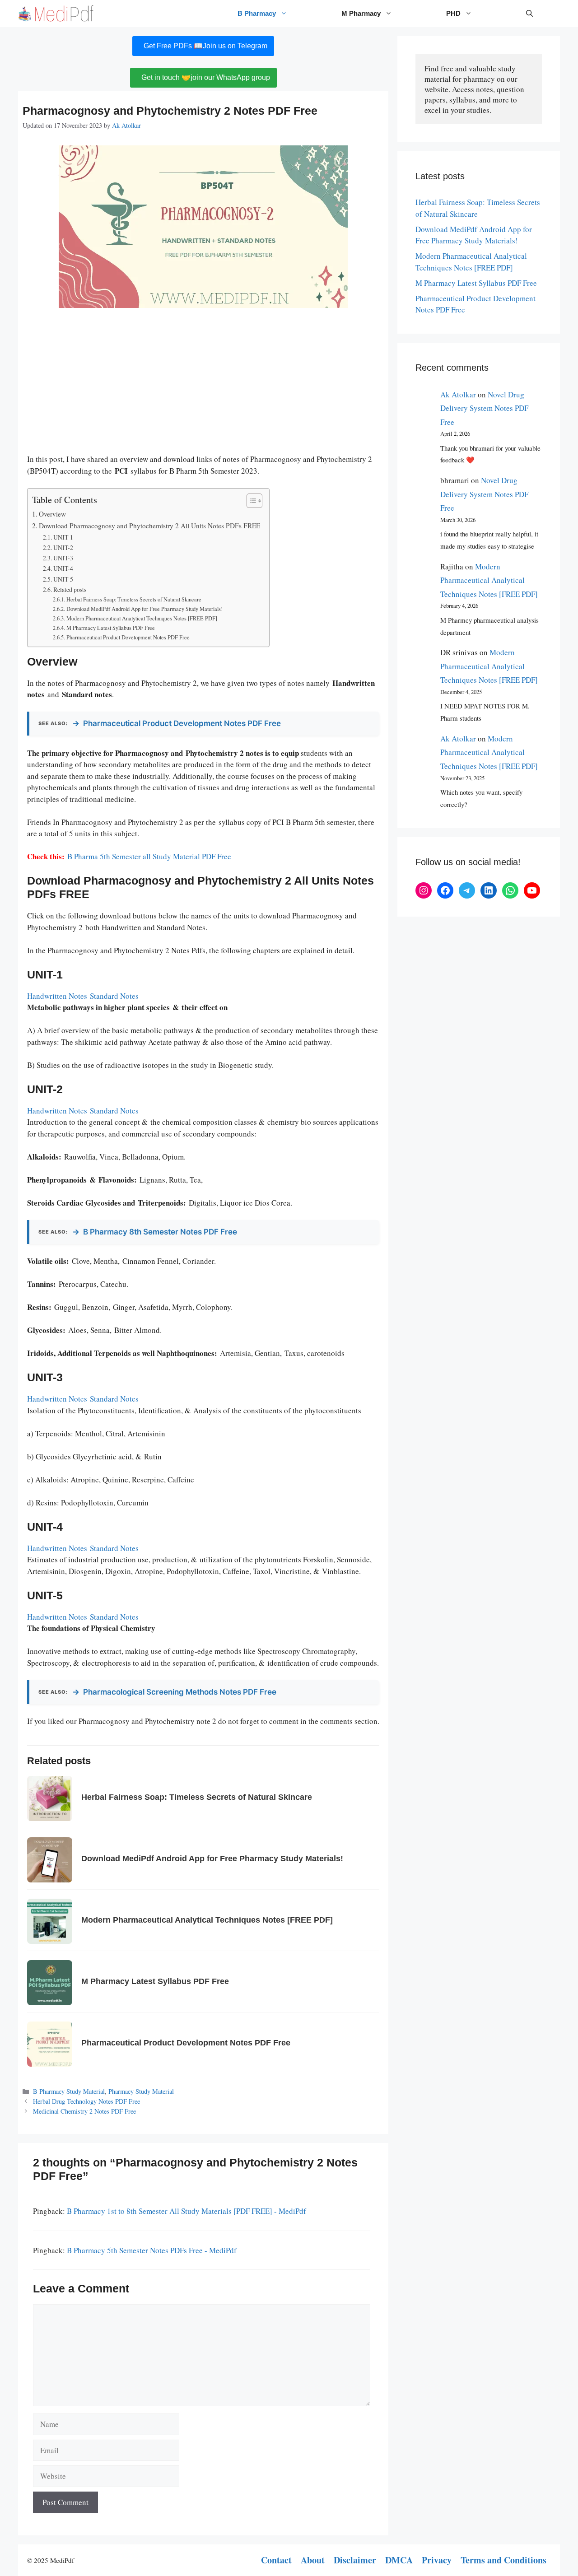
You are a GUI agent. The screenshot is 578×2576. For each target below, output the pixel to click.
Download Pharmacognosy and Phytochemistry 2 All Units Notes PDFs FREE (149, 526)
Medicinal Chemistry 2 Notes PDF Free (84, 2111)
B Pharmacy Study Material (69, 2091)
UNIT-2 (63, 547)
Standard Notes (114, 996)
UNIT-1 (63, 537)
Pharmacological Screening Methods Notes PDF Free (174, 1692)
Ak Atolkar (458, 394)
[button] (529, 14)
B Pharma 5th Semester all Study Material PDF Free (149, 856)
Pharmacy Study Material (141, 2091)
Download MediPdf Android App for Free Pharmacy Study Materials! (144, 609)
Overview (52, 514)
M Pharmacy (361, 13)
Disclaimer (355, 2560)
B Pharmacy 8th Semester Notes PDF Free (155, 1232)
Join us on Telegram (205, 46)
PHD (453, 13)
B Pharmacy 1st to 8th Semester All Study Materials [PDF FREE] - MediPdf (186, 2211)
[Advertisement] (203, 387)
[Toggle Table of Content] (250, 501)
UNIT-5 (63, 579)
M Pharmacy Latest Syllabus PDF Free (110, 628)
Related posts (70, 589)
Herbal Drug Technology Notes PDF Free (86, 2101)
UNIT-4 (63, 568)
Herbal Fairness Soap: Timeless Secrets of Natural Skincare (134, 599)
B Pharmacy (257, 13)
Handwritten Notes (57, 996)
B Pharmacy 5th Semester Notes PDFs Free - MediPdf (152, 2250)
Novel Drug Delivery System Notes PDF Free (484, 408)
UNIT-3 (63, 558)
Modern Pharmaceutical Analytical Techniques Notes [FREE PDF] (142, 618)
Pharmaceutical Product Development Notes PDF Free (128, 637)
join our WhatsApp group (206, 77)
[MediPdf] (56, 14)
